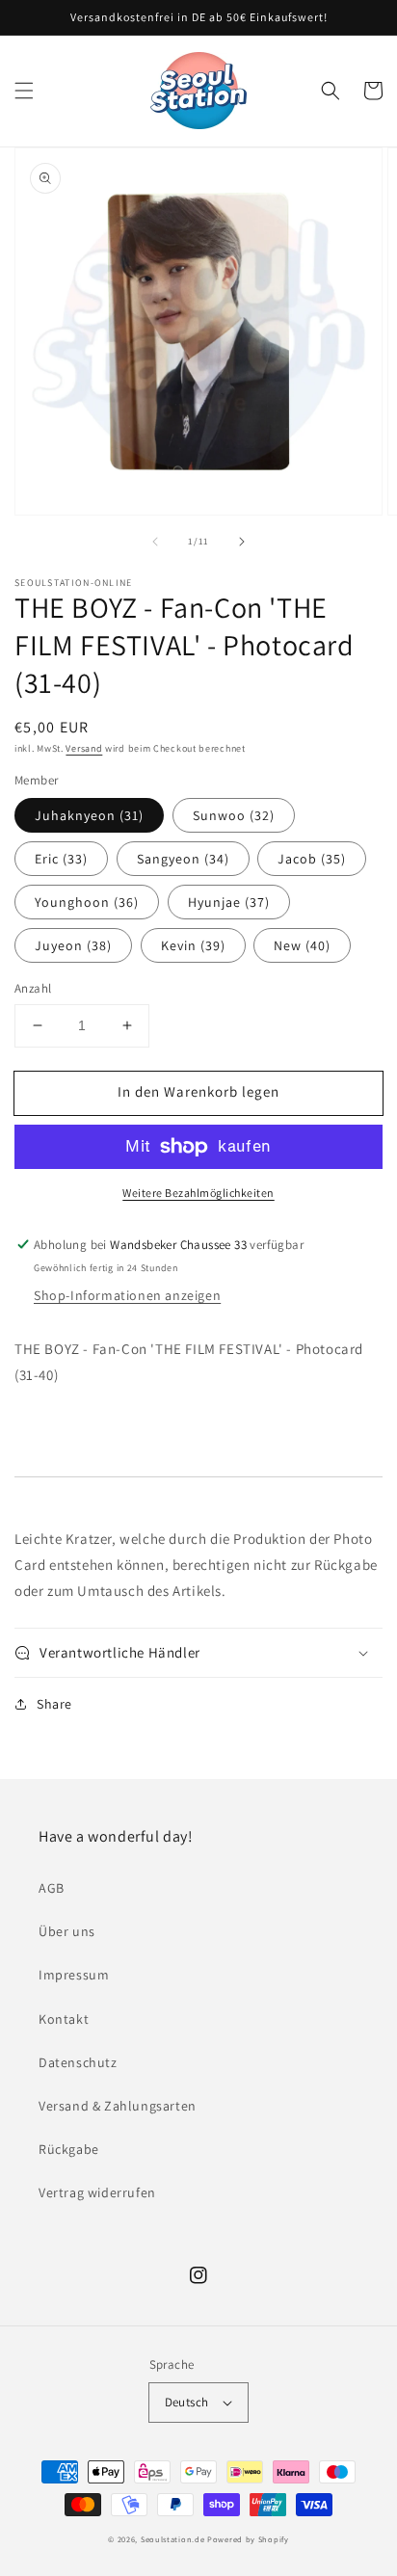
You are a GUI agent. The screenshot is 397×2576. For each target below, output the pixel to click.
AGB (52, 1888)
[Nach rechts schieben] (242, 542)
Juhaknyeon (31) (89, 815)
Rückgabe (69, 2149)
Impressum (74, 1975)
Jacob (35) (312, 859)
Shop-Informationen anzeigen (127, 1295)
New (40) (302, 945)
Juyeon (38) (73, 945)
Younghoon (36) (87, 902)
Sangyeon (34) (183, 859)
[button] (24, 91)
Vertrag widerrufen (97, 2192)
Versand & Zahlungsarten (118, 2106)
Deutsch (187, 2402)
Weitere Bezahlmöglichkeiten (198, 1193)
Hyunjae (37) (229, 902)
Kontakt (64, 2019)
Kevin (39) (193, 945)
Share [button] (54, 1704)
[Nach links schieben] (155, 542)
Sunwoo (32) (234, 815)
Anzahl (33, 988)
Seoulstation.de (173, 2539)
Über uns (67, 1931)
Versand (84, 748)
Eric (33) (61, 859)
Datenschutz (78, 2062)
